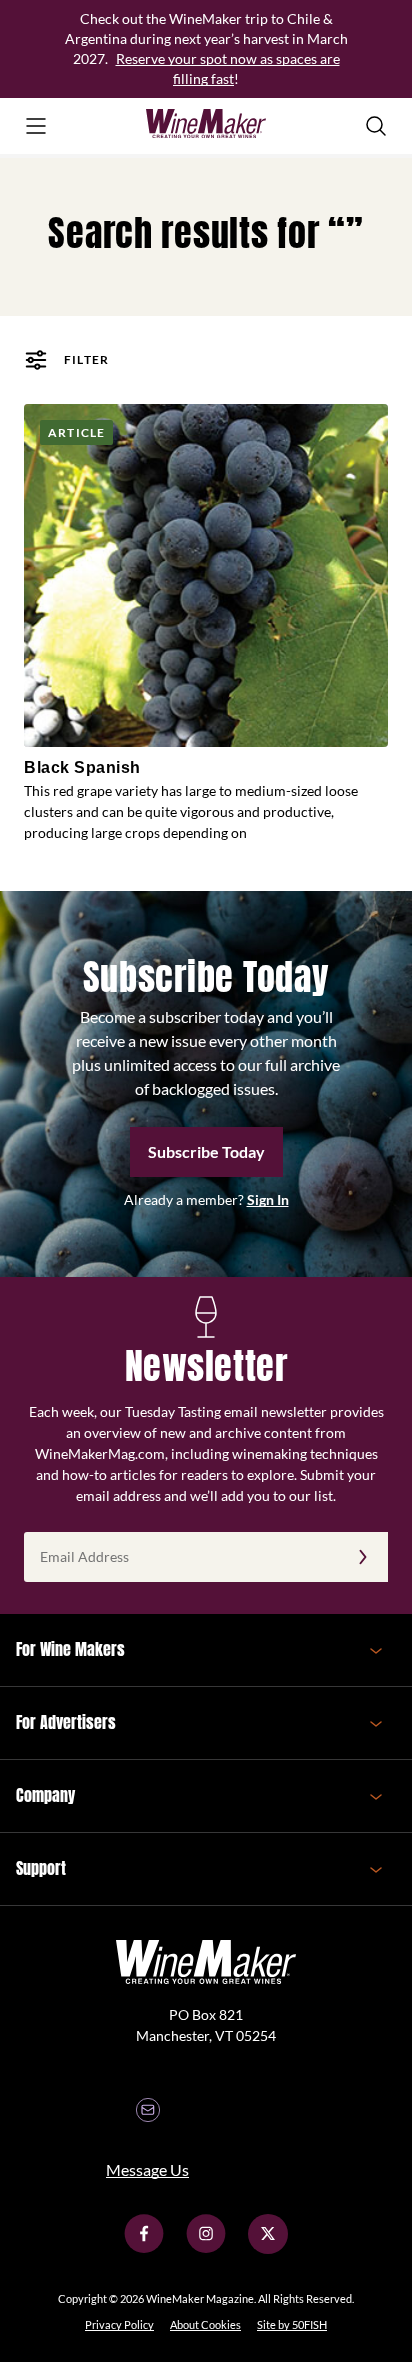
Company (45, 1795)
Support (41, 1868)
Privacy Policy (119, 2324)
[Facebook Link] (144, 2248)
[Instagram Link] (206, 2248)
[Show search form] (376, 126)
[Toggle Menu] (36, 126)
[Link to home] (206, 126)
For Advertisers (66, 1722)
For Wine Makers (70, 1649)
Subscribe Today (206, 1151)
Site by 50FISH (292, 2324)
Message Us (147, 2169)
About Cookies (205, 2324)
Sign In (268, 1199)
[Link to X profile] (268, 2248)
